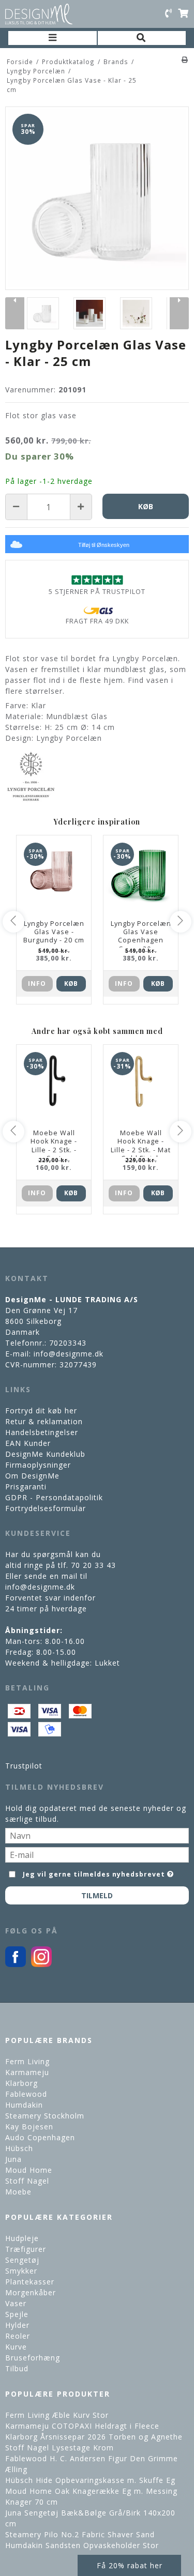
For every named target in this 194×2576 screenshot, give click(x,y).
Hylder (17, 2325)
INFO (37, 984)
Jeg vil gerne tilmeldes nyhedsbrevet (94, 1872)
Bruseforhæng (33, 2358)
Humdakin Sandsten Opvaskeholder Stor (82, 2545)
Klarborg (21, 2083)
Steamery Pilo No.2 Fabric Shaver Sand (80, 2534)
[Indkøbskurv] (183, 14)
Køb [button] (146, 506)
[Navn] (97, 1834)
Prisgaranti (26, 1487)
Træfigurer (26, 2249)
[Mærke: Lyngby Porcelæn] (31, 776)
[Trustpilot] (97, 580)
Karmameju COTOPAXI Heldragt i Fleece (82, 2426)
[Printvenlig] (185, 59)
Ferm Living (27, 2061)
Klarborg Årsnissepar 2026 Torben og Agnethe (94, 2437)
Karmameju (27, 2072)
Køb (71, 984)
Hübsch (19, 2148)
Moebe (18, 2192)
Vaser (16, 2303)
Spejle (17, 2314)
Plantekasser (30, 2282)
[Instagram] (41, 1964)
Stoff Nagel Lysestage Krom (59, 2448)
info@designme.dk (69, 1354)
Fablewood (26, 2094)
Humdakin (24, 2105)
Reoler (18, 2336)
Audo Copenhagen (40, 2137)
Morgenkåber (31, 2292)
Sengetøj (22, 2260)
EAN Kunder (28, 1443)
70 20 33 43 (93, 1565)
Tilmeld (97, 1895)
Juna (13, 2159)
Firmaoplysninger (38, 1465)
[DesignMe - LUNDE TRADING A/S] (39, 14)
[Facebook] (16, 1964)
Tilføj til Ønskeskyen (104, 545)
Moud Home (29, 2170)
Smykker (21, 2271)
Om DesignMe (32, 1476)
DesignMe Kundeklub (45, 1454)
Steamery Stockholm (45, 2116)
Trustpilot (24, 1766)
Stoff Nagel (27, 2181)
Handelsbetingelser (42, 1432)
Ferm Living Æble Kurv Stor (57, 2415)
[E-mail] (97, 1854)
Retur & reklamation (44, 1421)
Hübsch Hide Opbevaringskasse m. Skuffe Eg (90, 2480)
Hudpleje (22, 2238)
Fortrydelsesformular (46, 1508)
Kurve (16, 2347)
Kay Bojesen (29, 2127)
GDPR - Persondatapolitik (54, 1497)
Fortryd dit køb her (41, 1411)
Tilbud (17, 2368)
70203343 (68, 1343)
